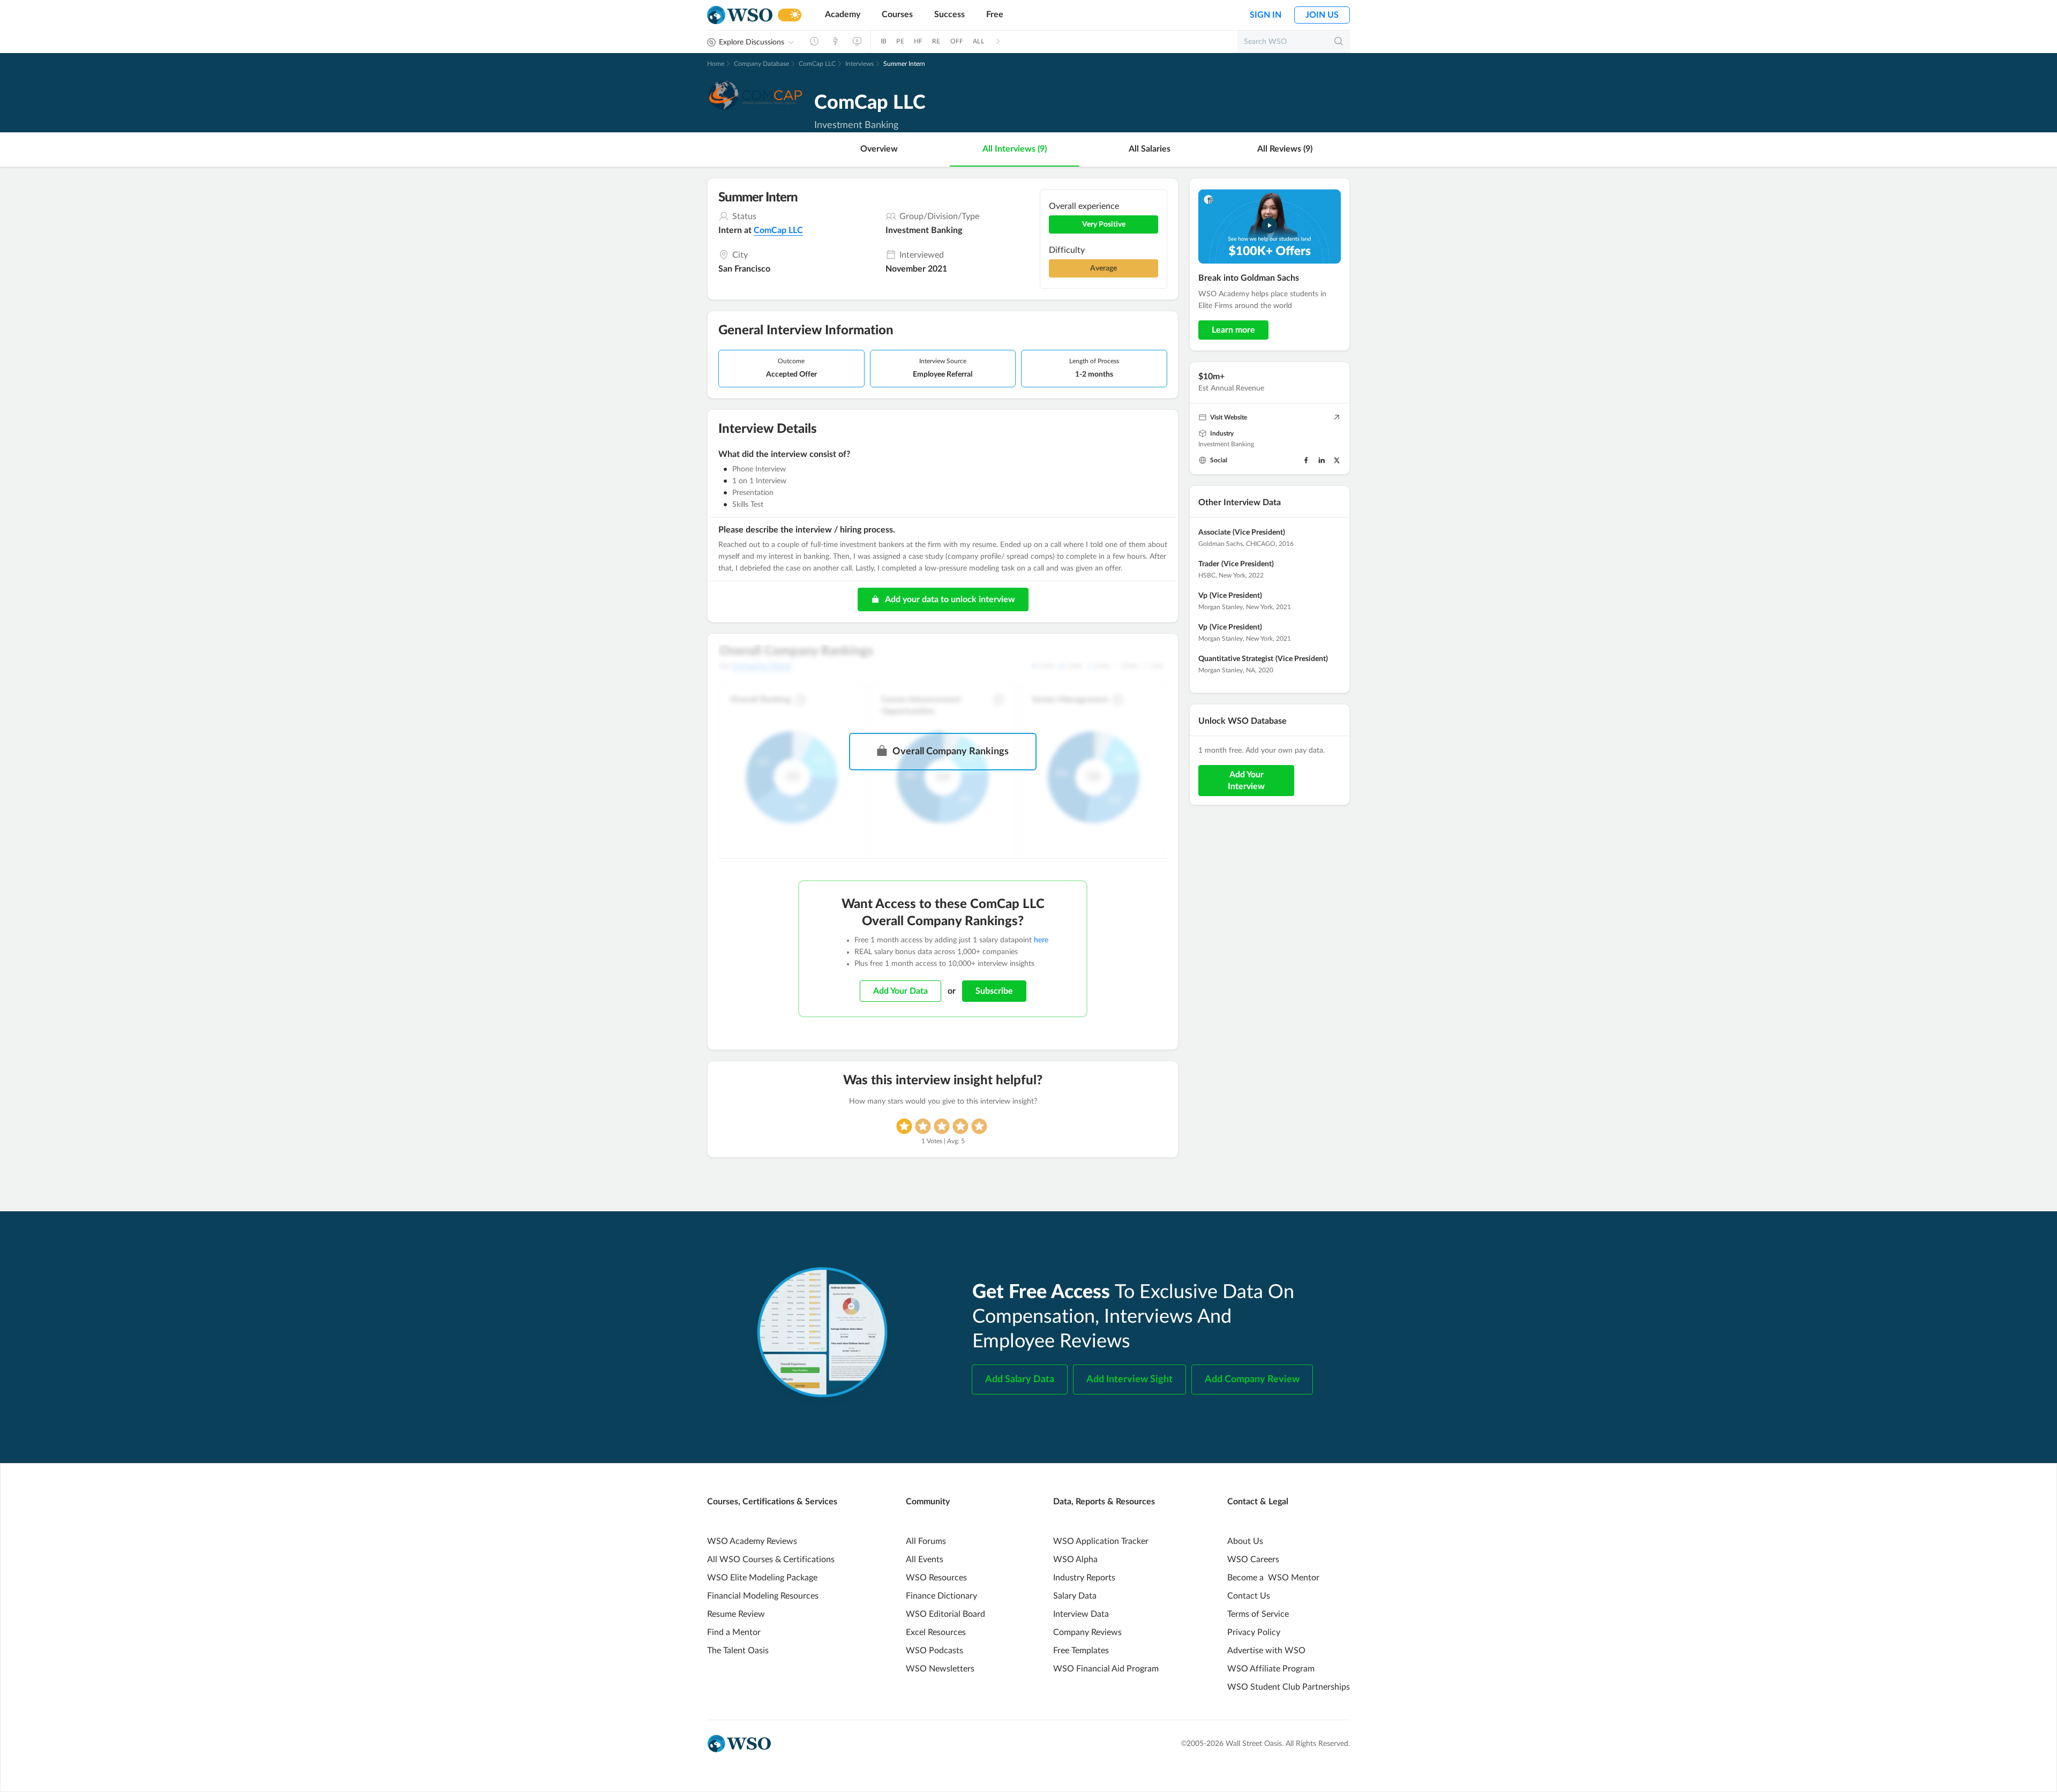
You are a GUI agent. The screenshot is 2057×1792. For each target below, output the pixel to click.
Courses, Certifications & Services (772, 1502)
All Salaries (1150, 149)
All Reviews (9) (1285, 149)
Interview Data (1081, 1614)
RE (936, 41)
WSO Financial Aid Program (1106, 1669)
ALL (978, 41)
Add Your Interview (1246, 781)
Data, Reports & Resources (1104, 1502)
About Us (1245, 1541)
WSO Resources (936, 1578)
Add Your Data (900, 991)
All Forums (926, 1541)
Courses (897, 14)
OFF (957, 41)
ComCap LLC (817, 64)
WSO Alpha (1075, 1559)
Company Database (761, 64)
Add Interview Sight (1129, 1379)
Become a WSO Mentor (1273, 1578)
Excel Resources (936, 1632)
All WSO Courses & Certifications (771, 1559)
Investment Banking (1226, 444)
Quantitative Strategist (1236, 659)
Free (995, 14)
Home (716, 64)
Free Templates (1081, 1651)
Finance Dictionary (941, 1596)
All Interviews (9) (1015, 149)
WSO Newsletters (940, 1669)
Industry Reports (1084, 1578)
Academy (843, 14)
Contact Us (1249, 1596)
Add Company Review (1252, 1379)
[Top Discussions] (836, 41)
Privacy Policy (1254, 1632)
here (1041, 940)
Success (949, 14)
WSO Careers (1253, 1559)
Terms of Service (1258, 1614)
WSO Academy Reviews (752, 1541)
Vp (1203, 596)
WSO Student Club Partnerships (1289, 1687)
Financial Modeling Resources (763, 1596)
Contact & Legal (1258, 1502)
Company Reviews (1087, 1632)
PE (900, 41)
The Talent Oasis (738, 1651)
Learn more (1233, 330)
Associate (1214, 533)
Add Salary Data (1020, 1379)
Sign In (1266, 15)
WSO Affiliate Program (1271, 1669)
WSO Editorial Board (945, 1614)
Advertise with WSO (1266, 1651)
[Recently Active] (814, 41)
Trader (1209, 564)
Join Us (1322, 15)
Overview (879, 149)
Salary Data (1075, 1596)
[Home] (740, 15)
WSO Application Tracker (1101, 1541)
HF (918, 41)
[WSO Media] (857, 41)
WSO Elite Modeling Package (762, 1578)
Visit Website (1229, 417)
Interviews (859, 64)
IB (884, 41)
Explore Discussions (752, 42)
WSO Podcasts (934, 1651)
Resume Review (736, 1614)
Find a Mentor (734, 1632)
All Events (925, 1559)
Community (928, 1502)
